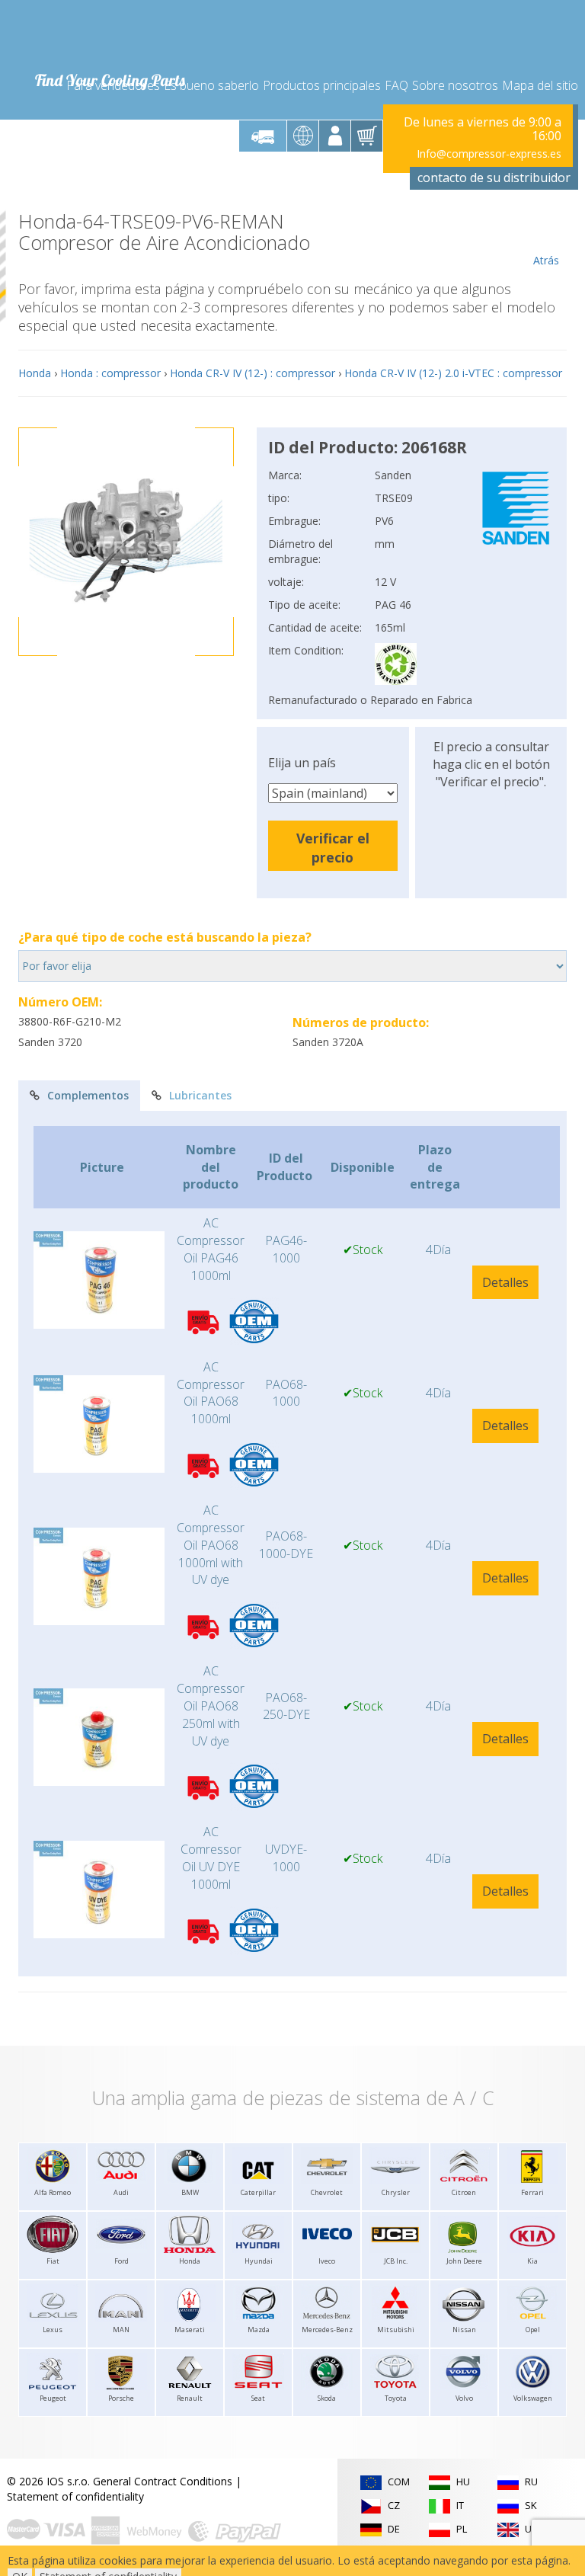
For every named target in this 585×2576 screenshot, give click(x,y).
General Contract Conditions (163, 2481)
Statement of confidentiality (75, 2496)
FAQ (396, 85)
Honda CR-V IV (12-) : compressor (253, 373)
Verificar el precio (333, 848)
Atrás (546, 260)
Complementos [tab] (88, 1095)
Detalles (505, 1282)
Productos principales (322, 85)
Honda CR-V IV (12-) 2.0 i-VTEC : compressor (453, 373)
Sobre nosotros (455, 85)
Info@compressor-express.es (489, 154)
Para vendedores (113, 85)
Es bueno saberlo (211, 85)
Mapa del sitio (540, 85)
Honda (35, 373)
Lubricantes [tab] (200, 1095)
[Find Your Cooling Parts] (109, 35)
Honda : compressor (110, 373)
